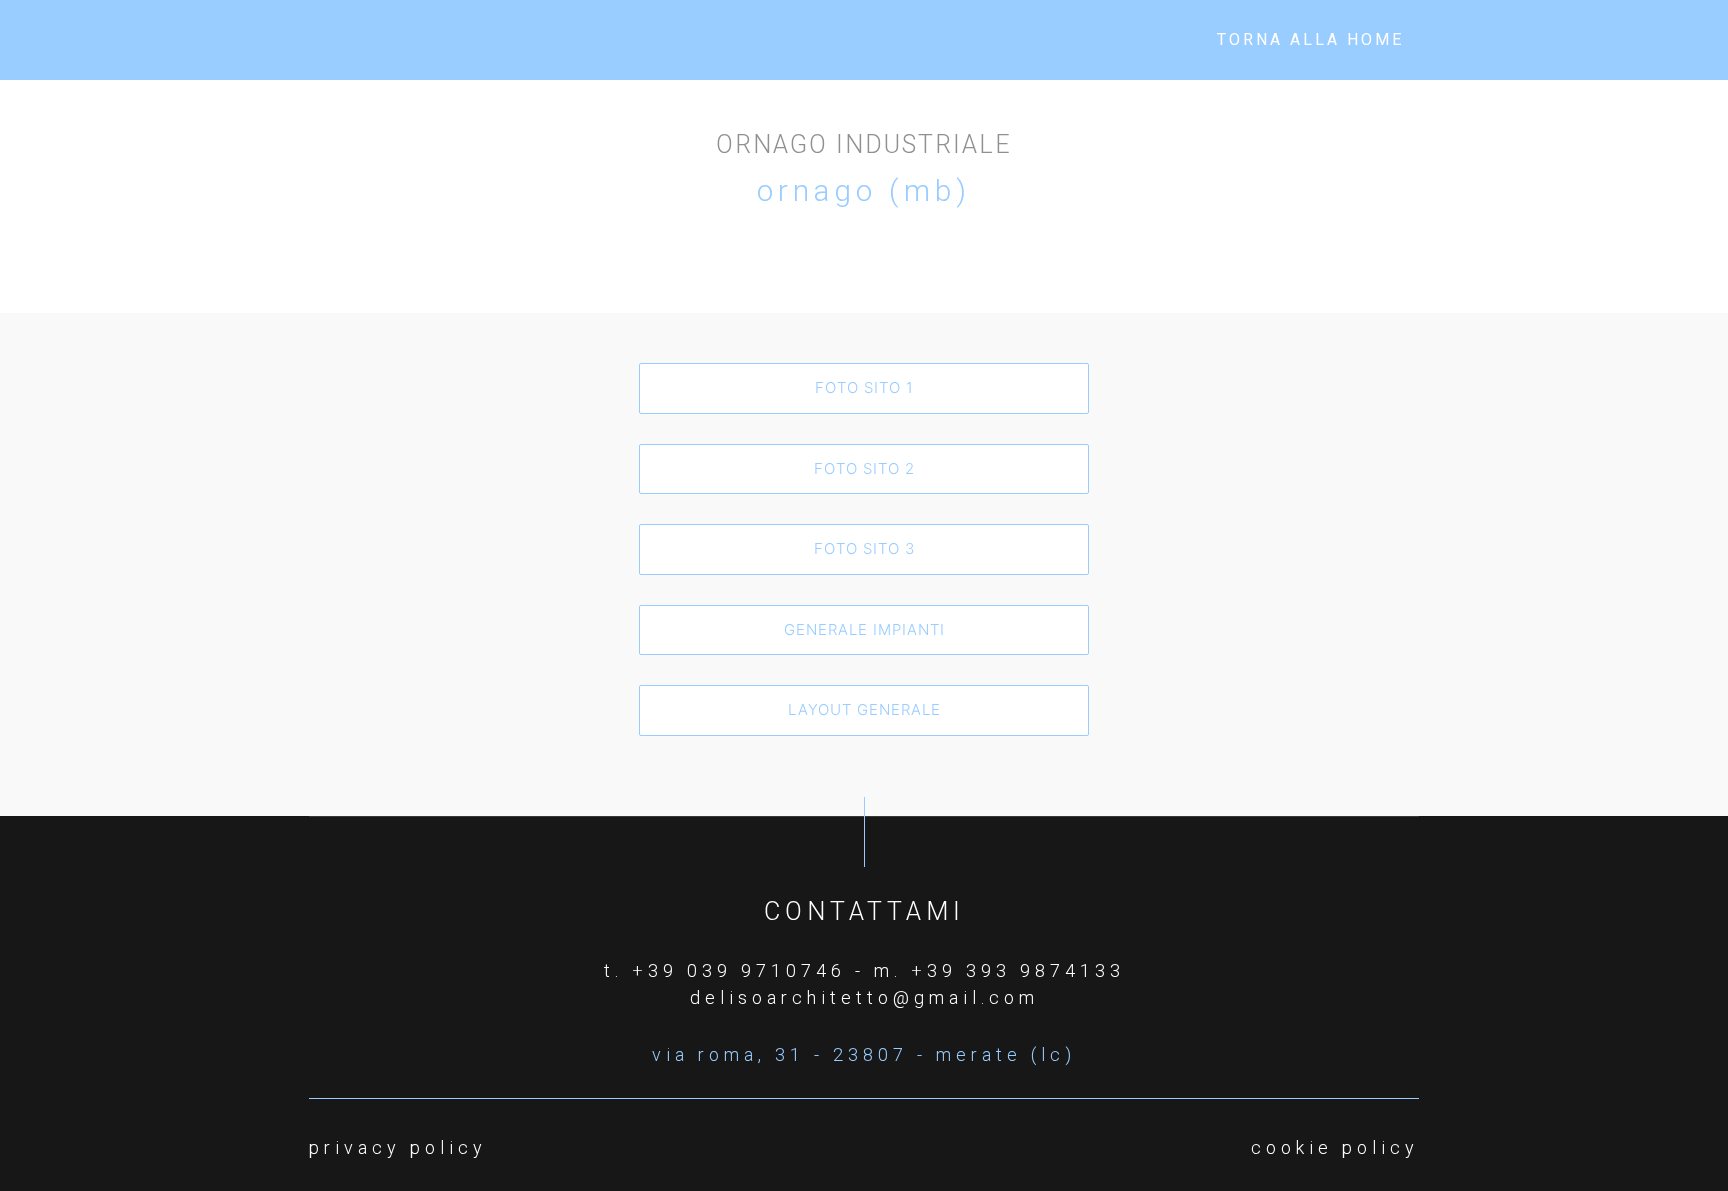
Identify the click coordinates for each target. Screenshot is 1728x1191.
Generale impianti (864, 629)
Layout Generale (864, 709)
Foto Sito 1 (864, 387)
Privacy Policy (398, 1147)
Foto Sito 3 (864, 548)
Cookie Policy (1335, 1147)
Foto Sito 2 (864, 468)
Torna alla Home (1310, 39)
